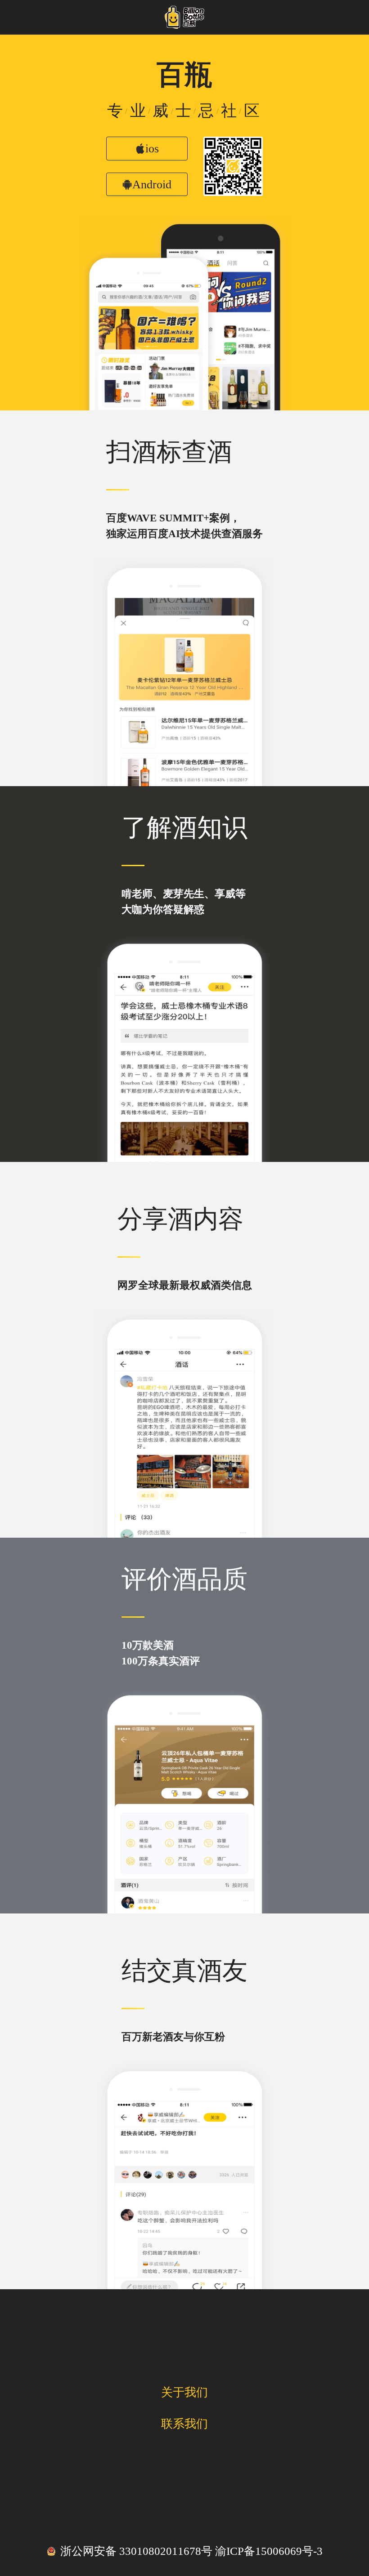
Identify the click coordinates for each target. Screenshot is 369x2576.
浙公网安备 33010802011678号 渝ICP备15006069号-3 (191, 2551)
